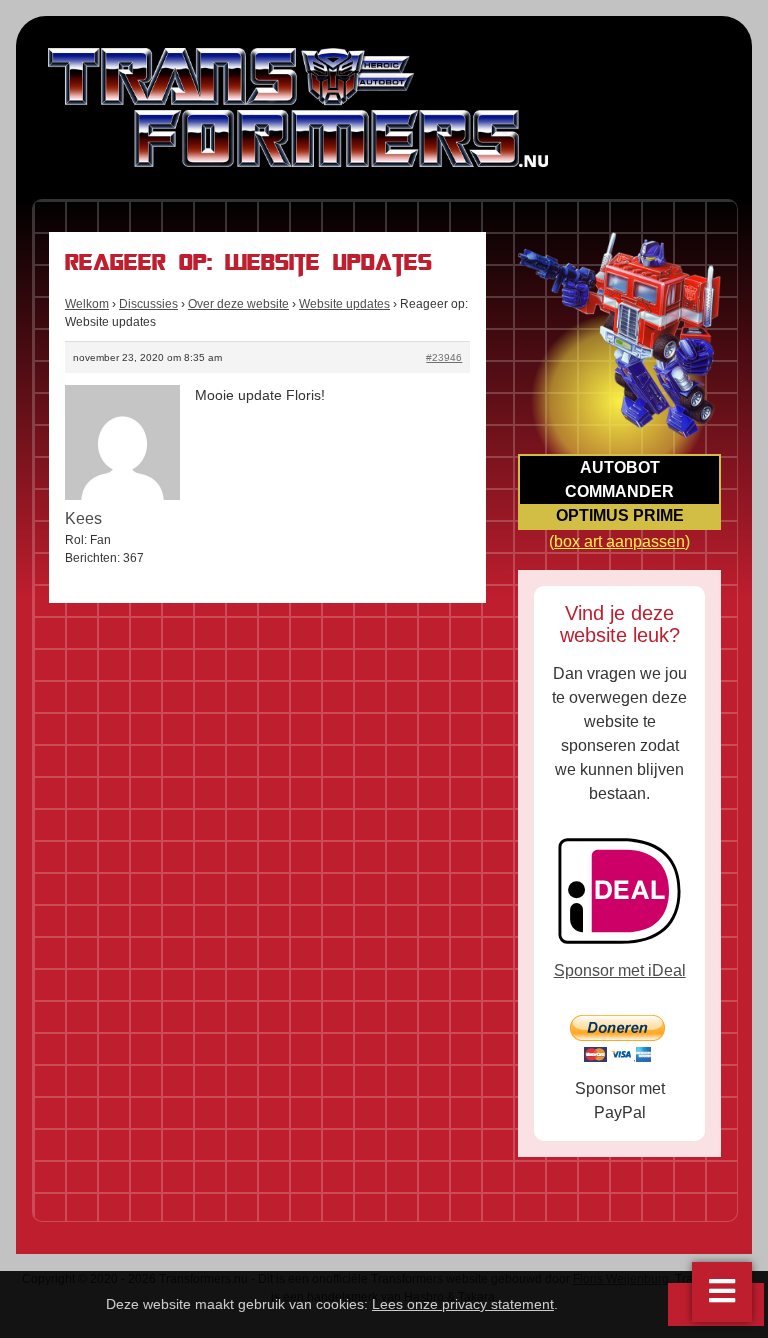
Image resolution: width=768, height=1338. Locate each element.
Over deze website (238, 304)
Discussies (148, 304)
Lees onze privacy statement (463, 1304)
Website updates (344, 304)
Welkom (87, 304)
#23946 (444, 357)
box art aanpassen (619, 541)
